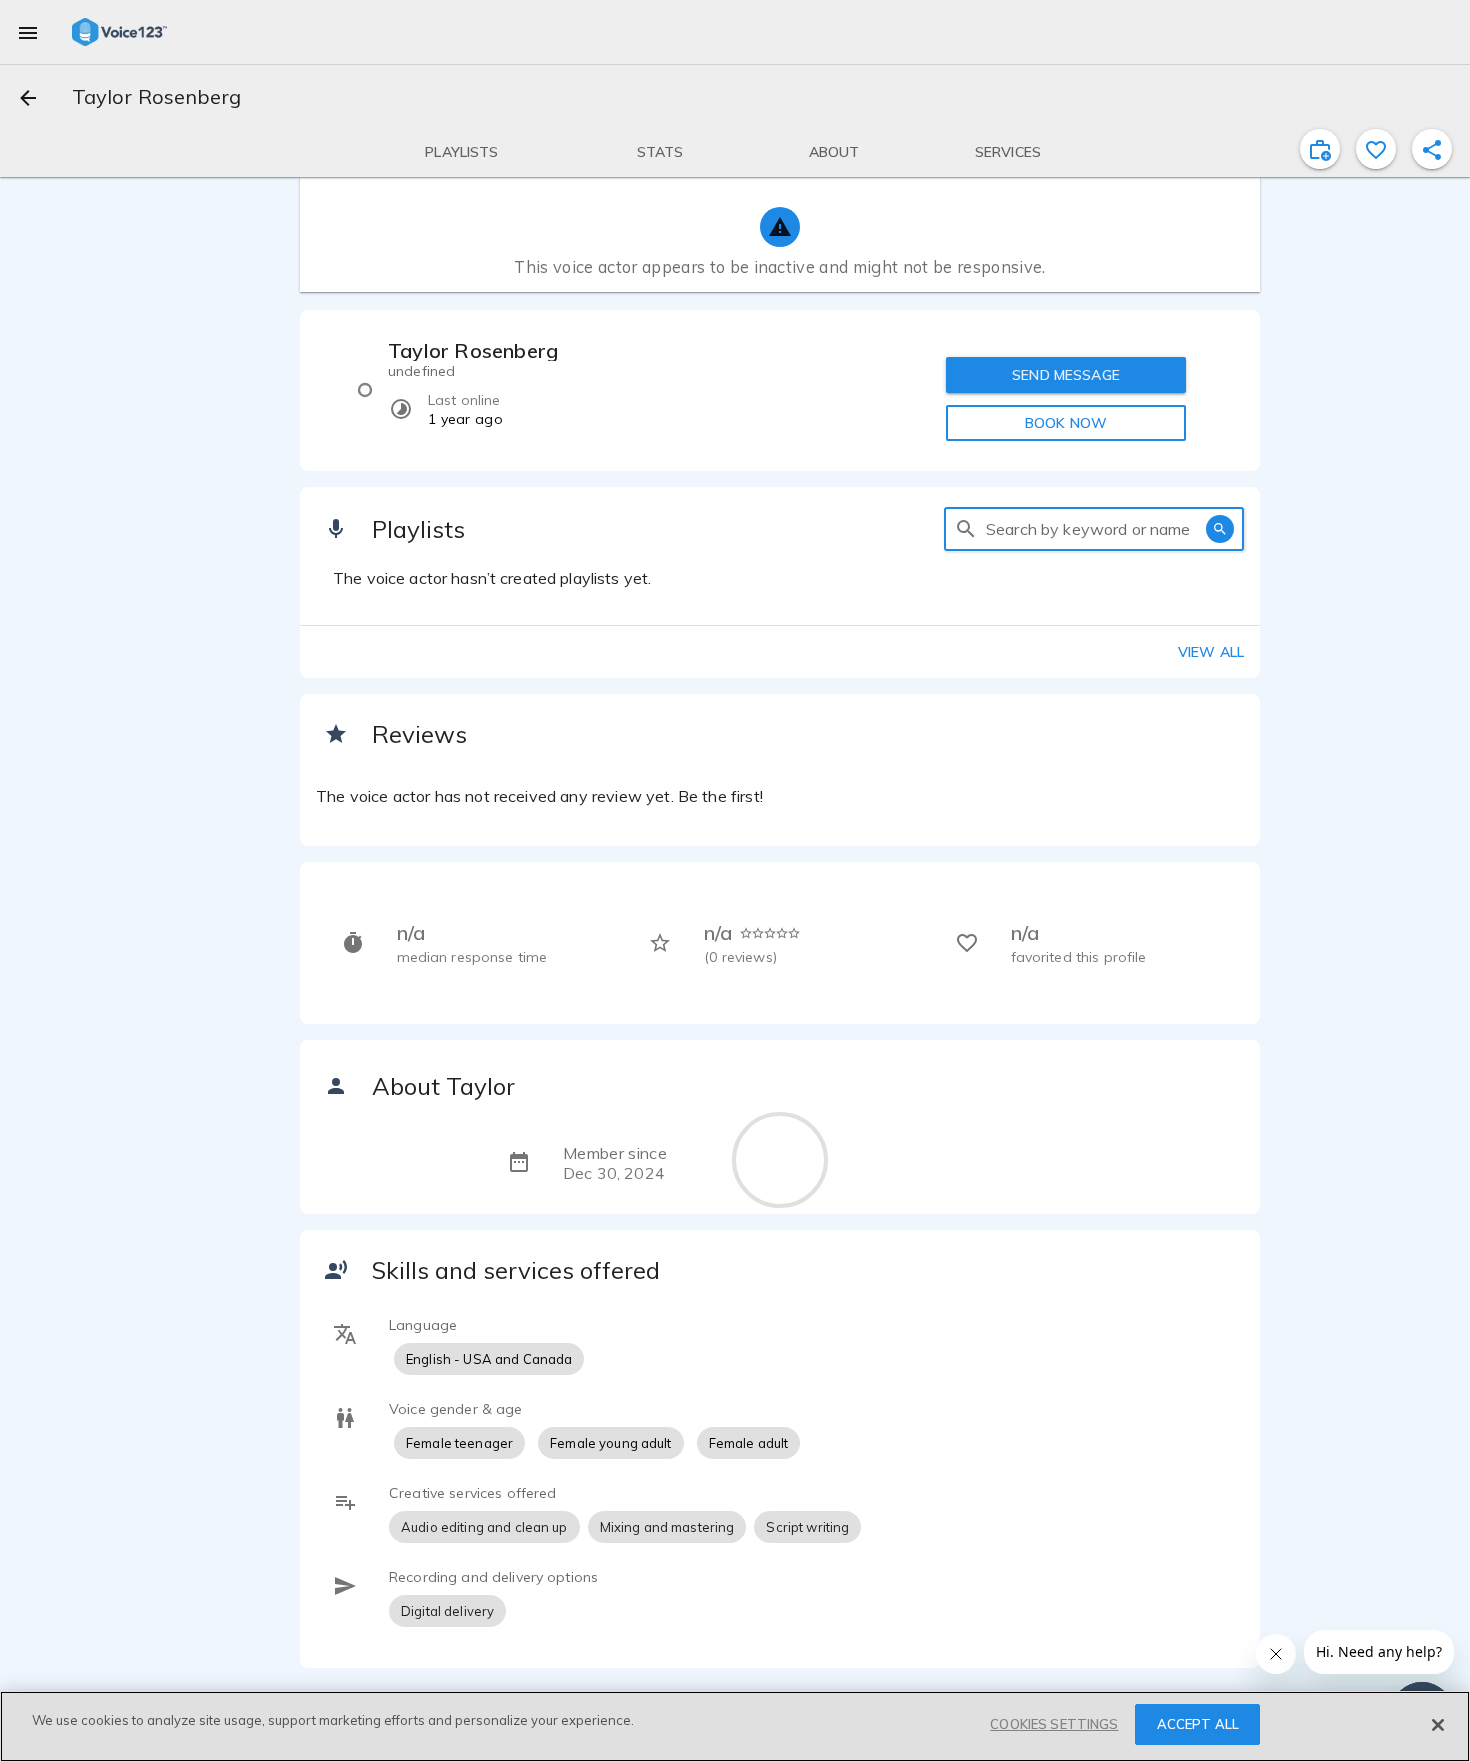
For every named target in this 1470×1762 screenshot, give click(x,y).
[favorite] (1376, 149)
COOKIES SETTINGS (1054, 1724)
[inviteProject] (1320, 149)
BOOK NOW (1066, 423)
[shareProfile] (1432, 149)
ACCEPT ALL (1198, 1724)
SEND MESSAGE (1066, 375)
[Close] (1438, 1725)
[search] (966, 529)
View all (1211, 652)
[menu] (28, 32)
